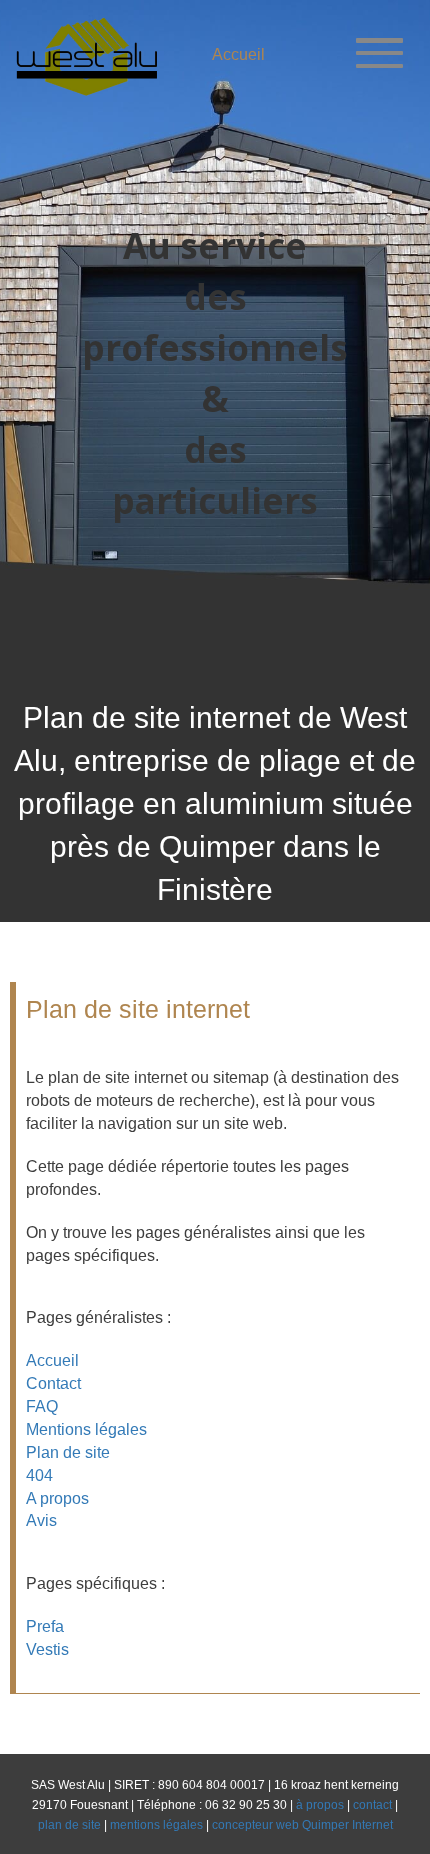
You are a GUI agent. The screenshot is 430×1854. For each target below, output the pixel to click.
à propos (320, 1805)
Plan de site (68, 1452)
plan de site (69, 1825)
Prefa (45, 1626)
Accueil (52, 1360)
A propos (57, 1498)
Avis (41, 1520)
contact (372, 1805)
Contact (53, 1383)
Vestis (47, 1649)
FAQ (42, 1406)
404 (39, 1475)
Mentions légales (86, 1429)
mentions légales (156, 1825)
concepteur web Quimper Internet (302, 1825)
